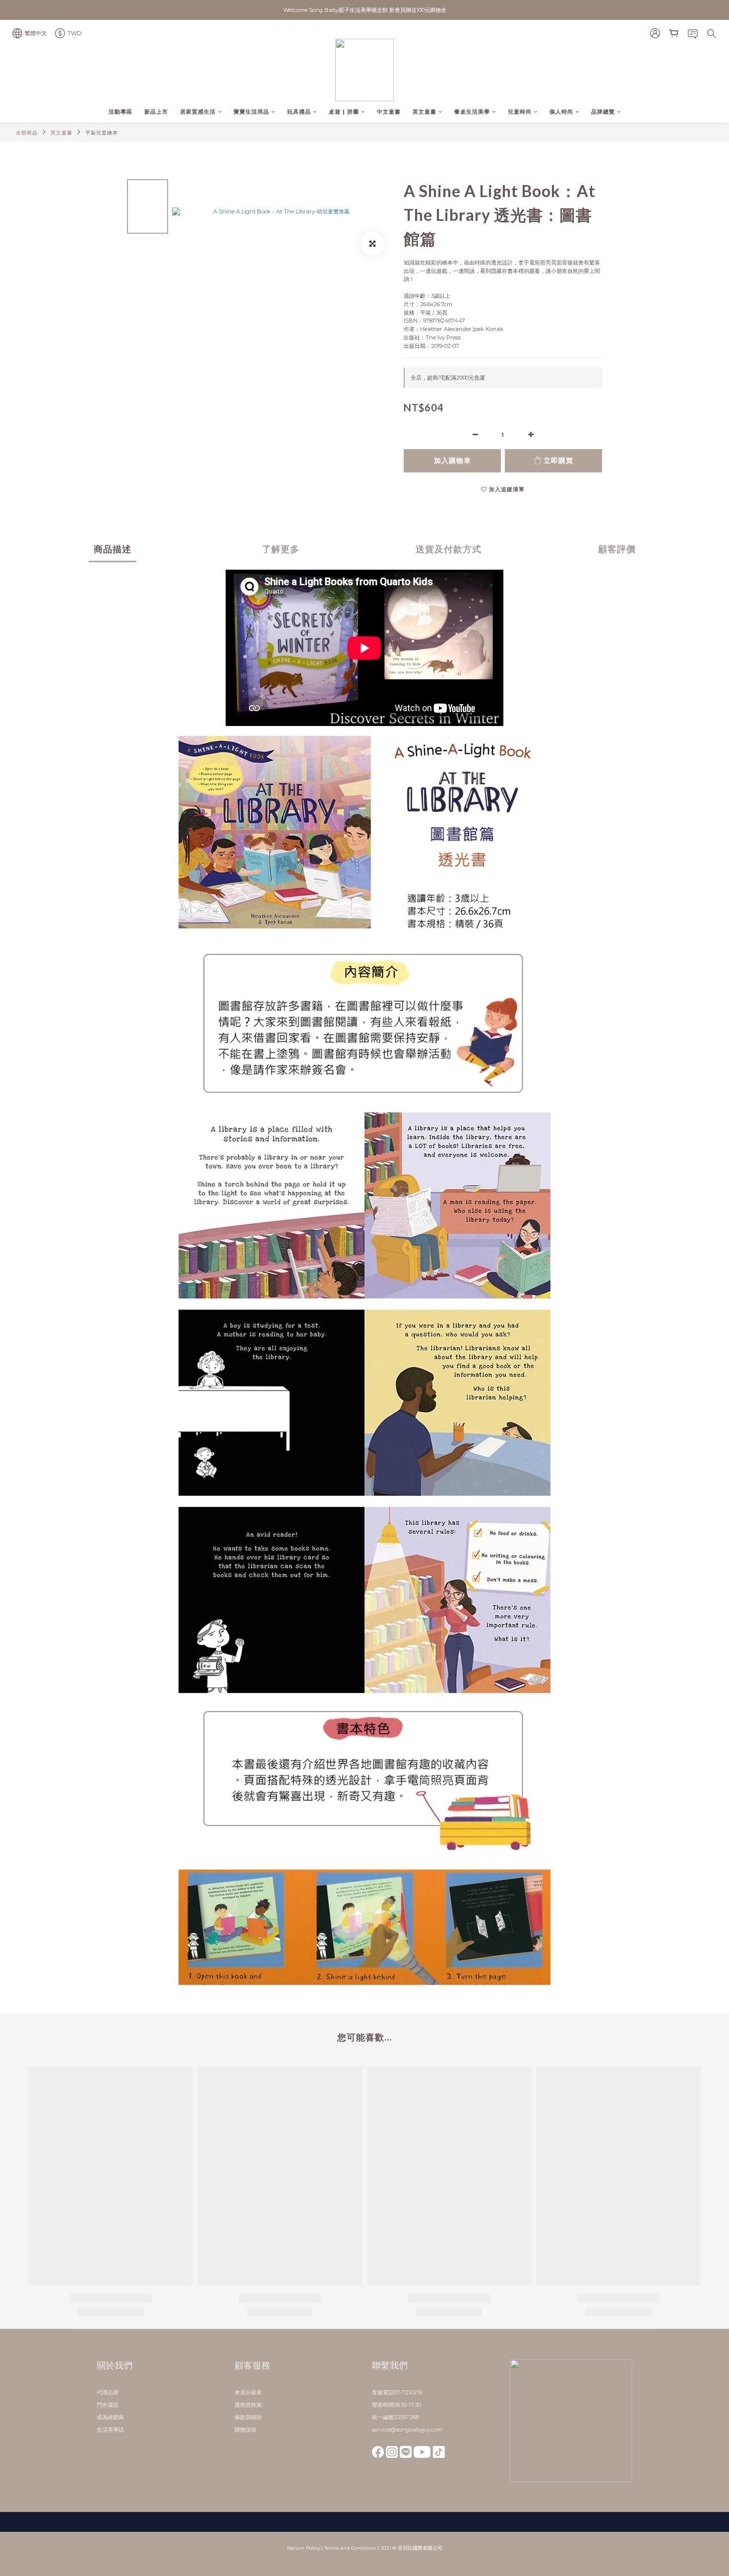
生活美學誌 (110, 2430)
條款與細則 (248, 2417)
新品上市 (156, 112)
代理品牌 (108, 2392)
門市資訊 (108, 2405)
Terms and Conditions (350, 2548)
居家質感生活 (198, 112)
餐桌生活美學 (472, 112)
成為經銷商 (110, 2417)
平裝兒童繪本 (102, 133)
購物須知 (245, 2430)
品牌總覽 (603, 112)
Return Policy (304, 2548)
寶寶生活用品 (251, 112)
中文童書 (389, 112)
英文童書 (425, 112)
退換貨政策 (248, 2405)
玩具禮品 (299, 112)
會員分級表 (248, 2392)
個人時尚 (561, 112)
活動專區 (121, 112)
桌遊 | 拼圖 (344, 112)
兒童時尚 (520, 112)
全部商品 (27, 133)
